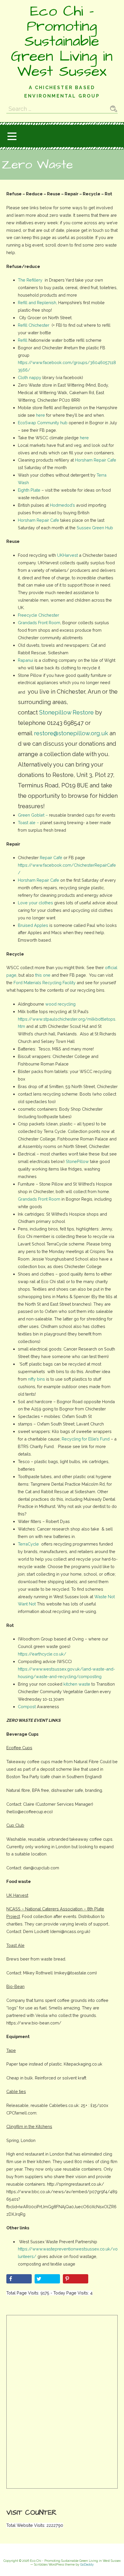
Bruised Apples (33, 925)
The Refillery (31, 280)
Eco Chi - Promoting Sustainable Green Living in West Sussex (62, 41)
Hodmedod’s (62, 505)
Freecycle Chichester (38, 615)
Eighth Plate (29, 490)
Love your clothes (35, 903)
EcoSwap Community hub (43, 423)
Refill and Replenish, (37, 303)
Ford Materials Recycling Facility (45, 983)
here (41, 415)
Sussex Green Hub (95, 528)
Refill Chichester (34, 325)
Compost (27, 1707)
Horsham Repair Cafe (96, 460)
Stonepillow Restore (66, 712)
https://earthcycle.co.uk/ (42, 1654)
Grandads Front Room (39, 623)
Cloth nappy (30, 377)
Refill (23, 340)
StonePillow (77, 1161)
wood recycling (60, 1004)
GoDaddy (87, 2565)
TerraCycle (28, 1544)
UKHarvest (67, 555)
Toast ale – (28, 823)
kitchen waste (77, 1684)
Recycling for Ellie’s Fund (86, 1439)
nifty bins (36, 1379)
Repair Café (50, 858)
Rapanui (26, 660)
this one (43, 975)
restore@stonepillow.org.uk (71, 733)
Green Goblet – (33, 815)
